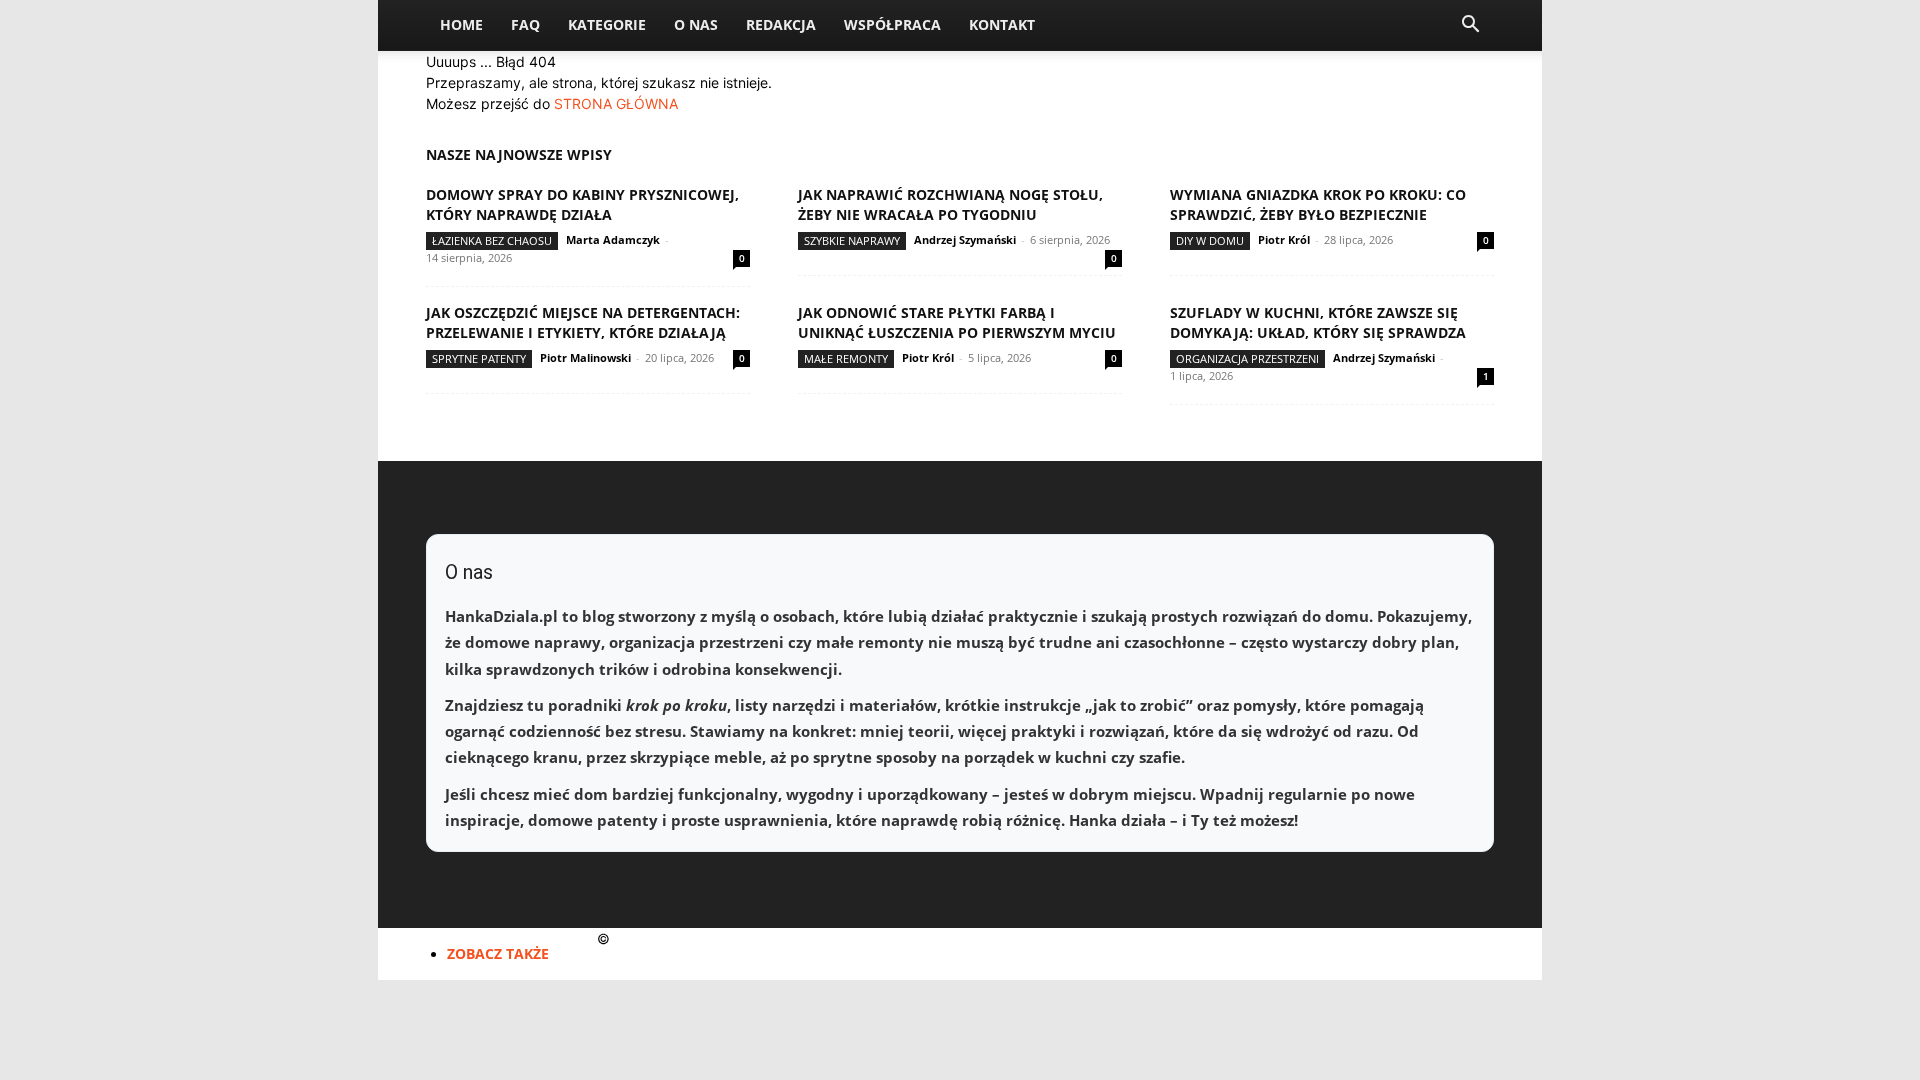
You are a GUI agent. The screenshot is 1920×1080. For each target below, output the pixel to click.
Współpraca (892, 24)
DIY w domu (1210, 240)
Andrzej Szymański (965, 239)
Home (461, 24)
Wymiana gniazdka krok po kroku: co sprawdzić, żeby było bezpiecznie (1318, 204)
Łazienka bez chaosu (492, 240)
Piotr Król (1284, 239)
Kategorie (607, 24)
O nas (696, 24)
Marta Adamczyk (613, 239)
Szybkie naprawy (852, 240)
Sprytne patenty (479, 358)
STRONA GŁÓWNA (616, 103)
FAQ (525, 24)
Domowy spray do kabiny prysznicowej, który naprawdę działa (582, 204)
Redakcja (781, 24)
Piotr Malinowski (585, 357)
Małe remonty (846, 358)
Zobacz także (498, 953)
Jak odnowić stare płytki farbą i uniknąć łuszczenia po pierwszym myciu (957, 322)
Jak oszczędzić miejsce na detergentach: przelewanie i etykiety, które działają (583, 322)
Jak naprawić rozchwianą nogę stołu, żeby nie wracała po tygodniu (950, 204)
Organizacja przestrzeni (1247, 358)
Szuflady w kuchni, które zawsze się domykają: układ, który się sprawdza (1318, 322)
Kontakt (1002, 24)
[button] (1470, 26)
